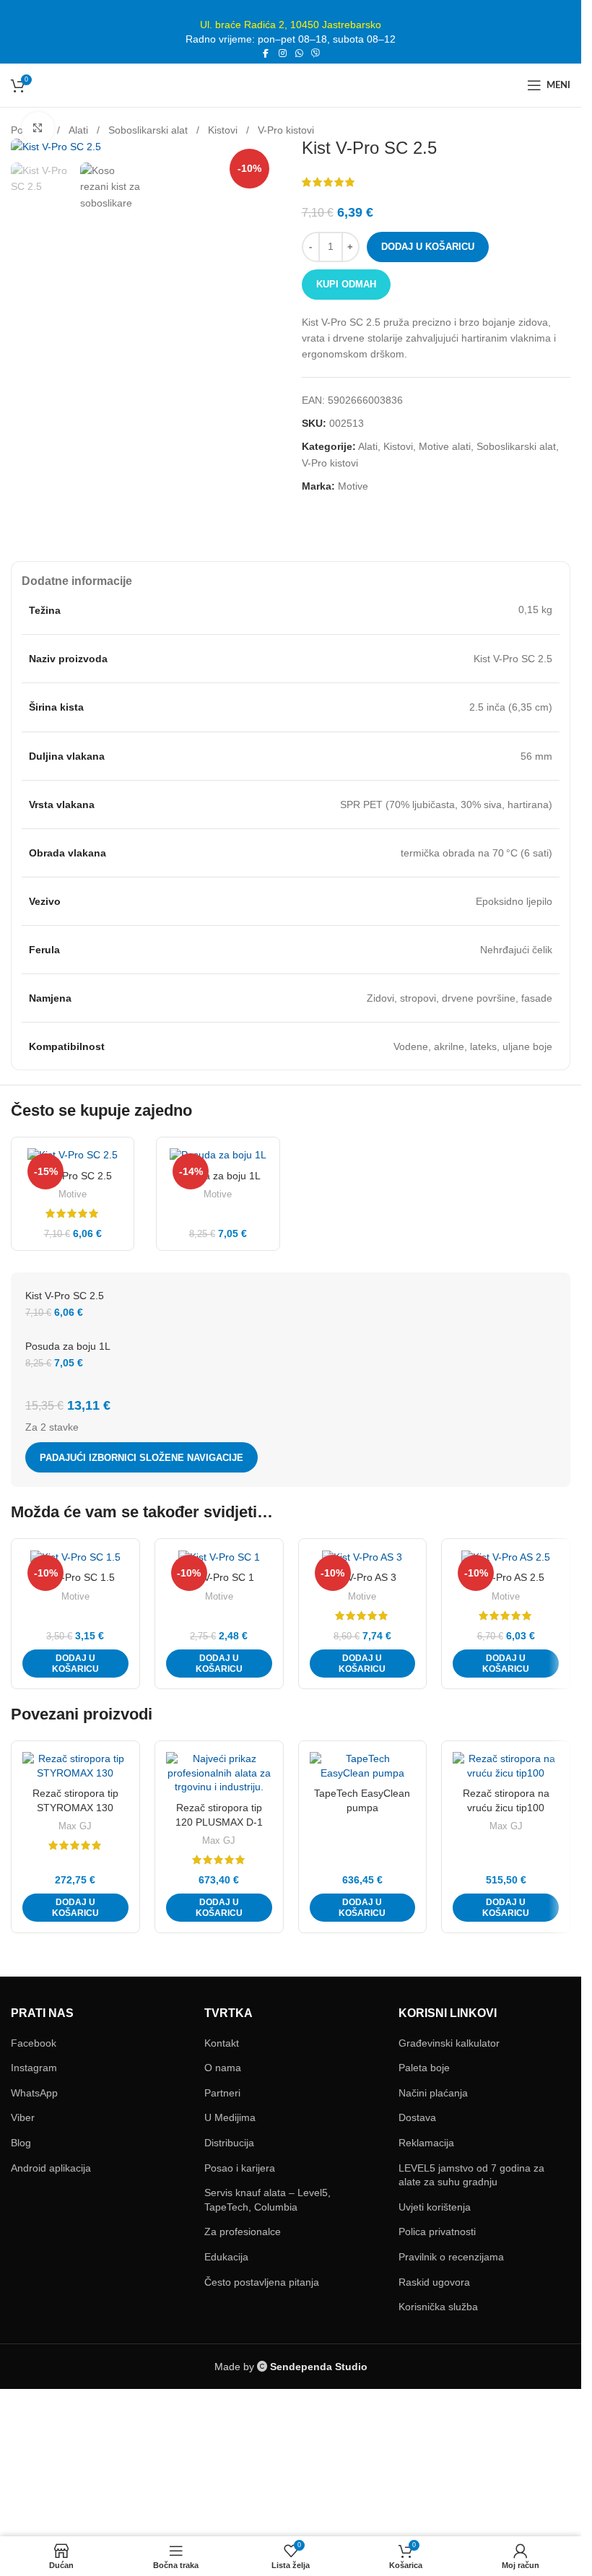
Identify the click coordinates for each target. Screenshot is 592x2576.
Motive (353, 486)
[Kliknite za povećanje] (38, 313)
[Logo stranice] (291, 84)
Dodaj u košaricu (428, 247)
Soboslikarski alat (148, 130)
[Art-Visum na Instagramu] (283, 54)
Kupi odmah (346, 284)
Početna (30, 130)
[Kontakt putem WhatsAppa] (299, 54)
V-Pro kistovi (286, 130)
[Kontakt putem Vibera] (316, 54)
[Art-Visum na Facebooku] (266, 54)
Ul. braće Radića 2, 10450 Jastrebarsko (291, 25)
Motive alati (445, 446)
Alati (78, 130)
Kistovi (223, 130)
